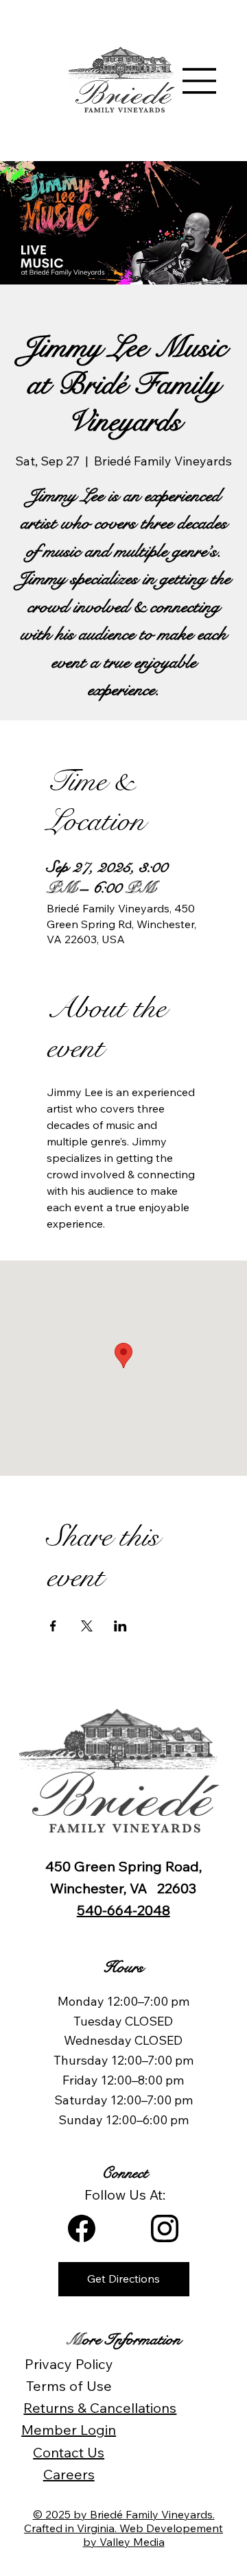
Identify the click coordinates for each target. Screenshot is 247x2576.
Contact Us (69, 2452)
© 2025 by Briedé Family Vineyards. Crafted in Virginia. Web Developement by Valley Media (123, 2528)
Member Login (69, 2430)
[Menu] (200, 81)
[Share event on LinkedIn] (120, 1626)
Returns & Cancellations (100, 2408)
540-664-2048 (123, 1910)
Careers (69, 2474)
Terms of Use (69, 2386)
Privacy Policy (69, 2364)
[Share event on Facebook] (53, 1626)
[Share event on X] (87, 1626)
